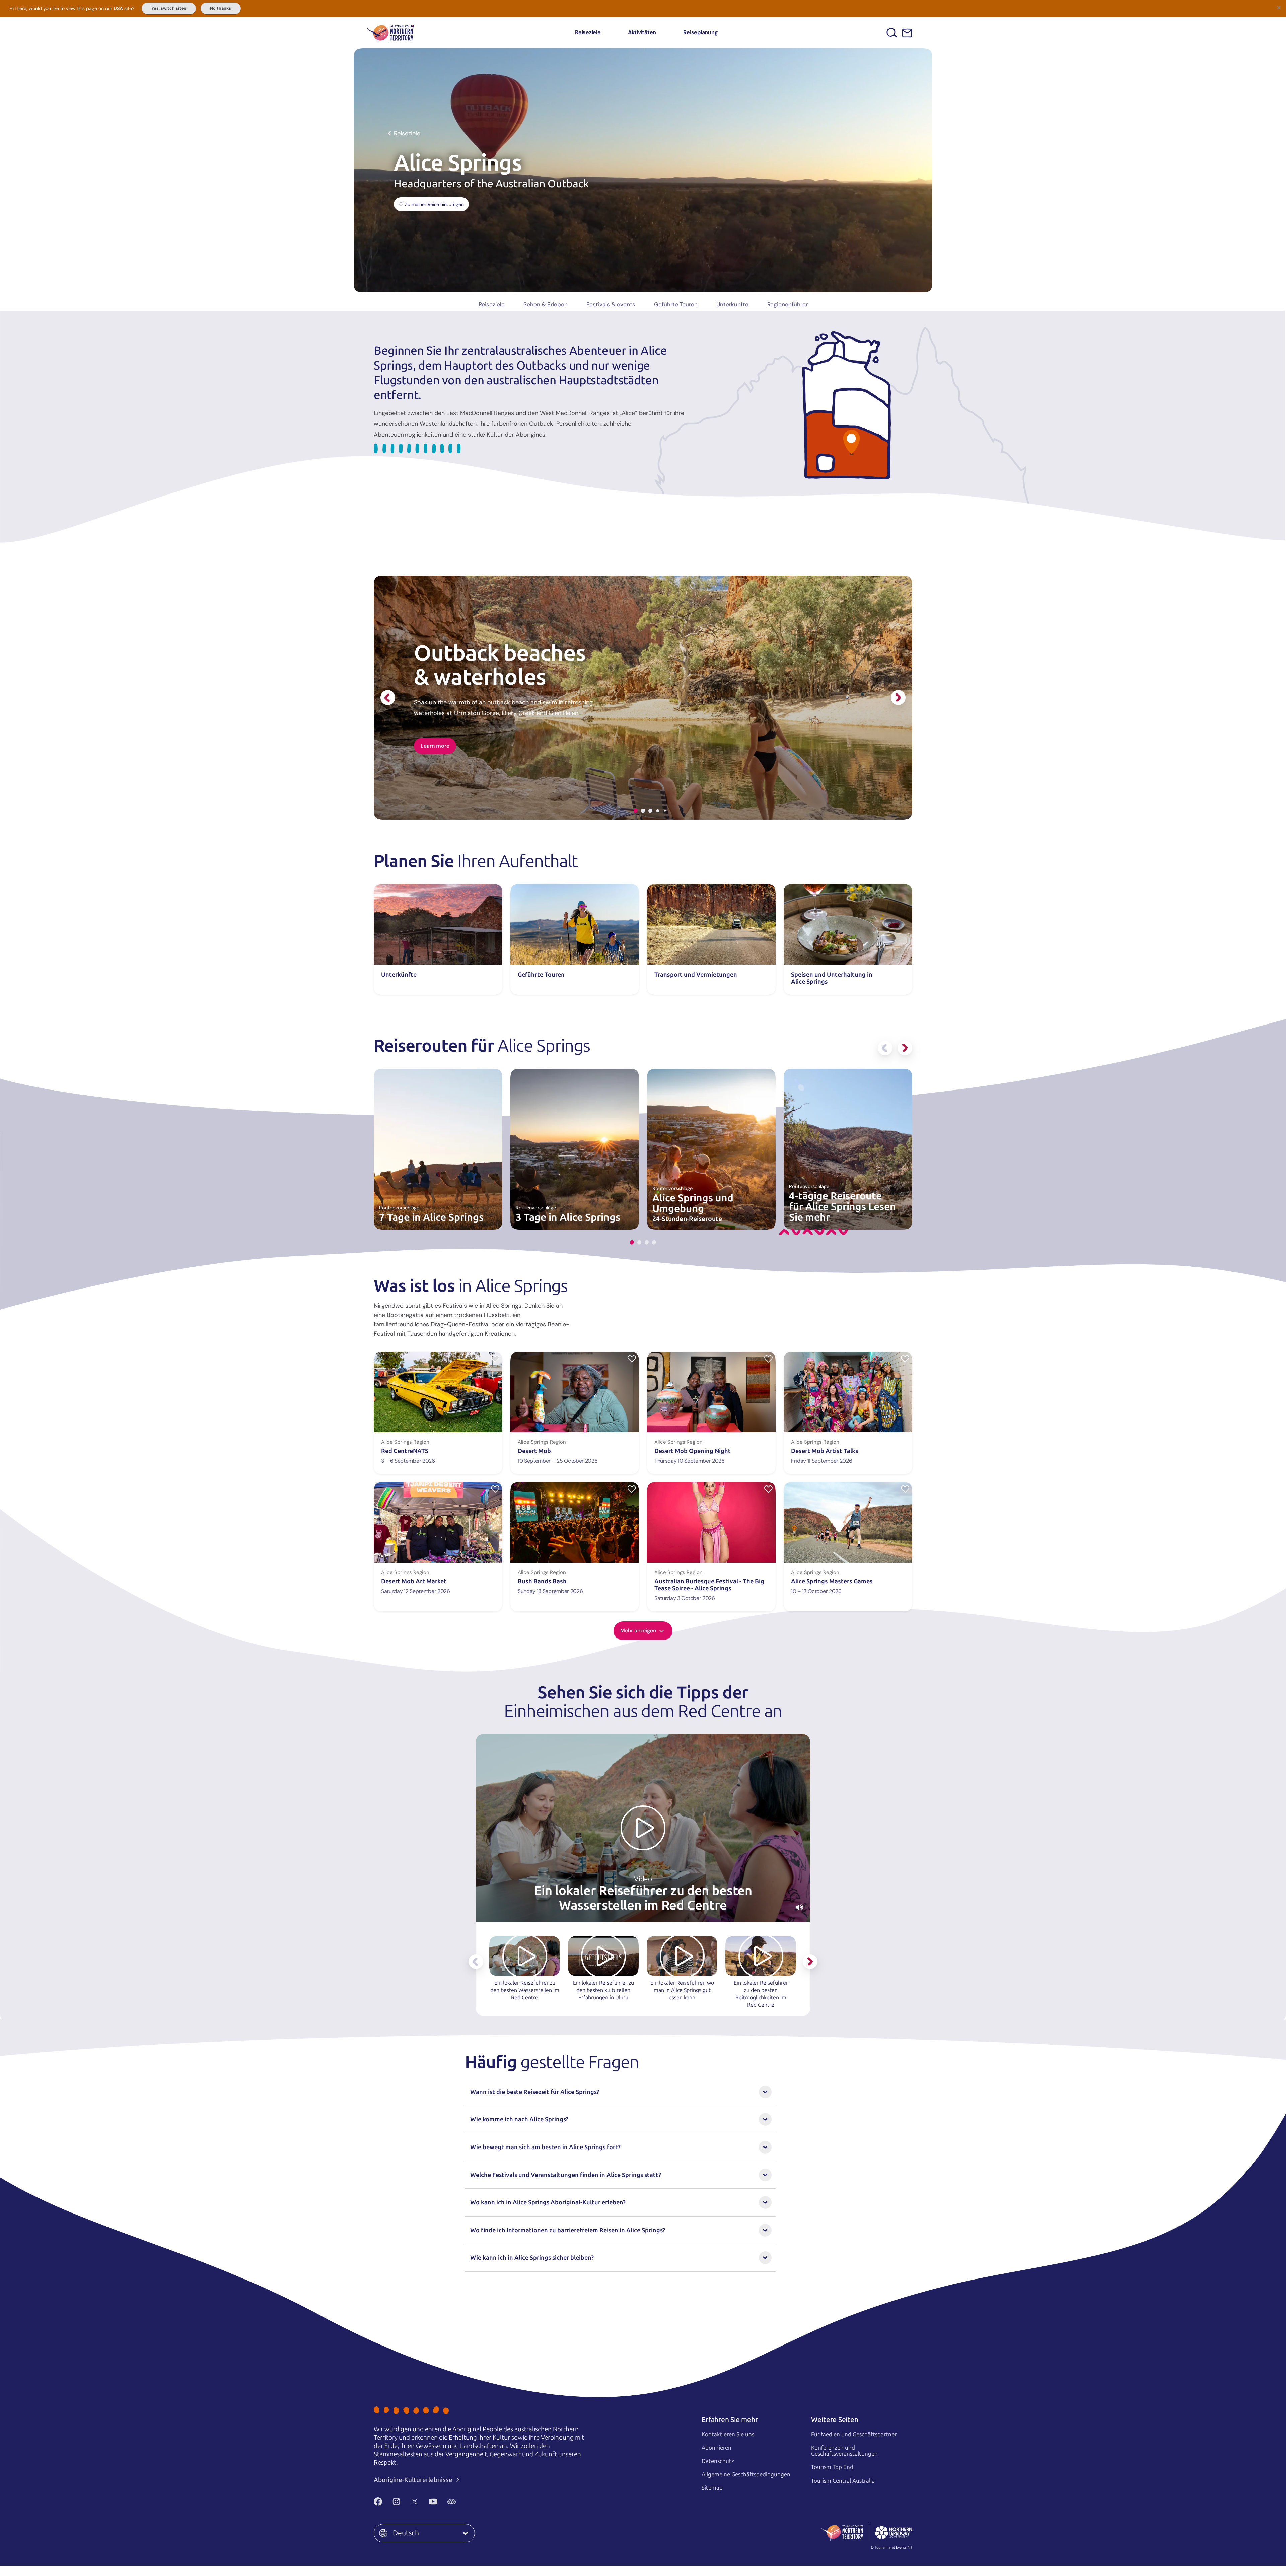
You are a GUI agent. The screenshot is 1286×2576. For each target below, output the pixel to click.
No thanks (221, 8)
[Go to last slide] (388, 698)
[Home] (391, 33)
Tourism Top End (832, 2467)
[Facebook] (378, 2502)
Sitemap (712, 2488)
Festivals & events (611, 304)
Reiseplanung (700, 32)
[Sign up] (907, 33)
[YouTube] (433, 2502)
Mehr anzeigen (639, 1630)
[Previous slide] (885, 1048)
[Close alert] (1279, 7)
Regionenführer (788, 304)
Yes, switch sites (169, 8)
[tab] (636, 811)
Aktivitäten (642, 32)
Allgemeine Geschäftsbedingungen (746, 2474)
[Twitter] (415, 2502)
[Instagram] (396, 2502)
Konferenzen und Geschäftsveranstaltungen (844, 2451)
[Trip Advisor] (452, 2502)
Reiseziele (588, 32)
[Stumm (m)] (799, 1907)
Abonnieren (717, 2448)
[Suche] (892, 33)
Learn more (435, 746)
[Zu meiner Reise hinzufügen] (495, 1358)
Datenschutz (718, 2461)
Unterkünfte (732, 304)
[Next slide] (898, 698)
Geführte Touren (676, 304)
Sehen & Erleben (546, 304)
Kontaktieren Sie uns (728, 2434)
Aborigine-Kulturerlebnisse (414, 2480)
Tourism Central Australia (843, 2481)
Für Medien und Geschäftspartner (854, 2434)
